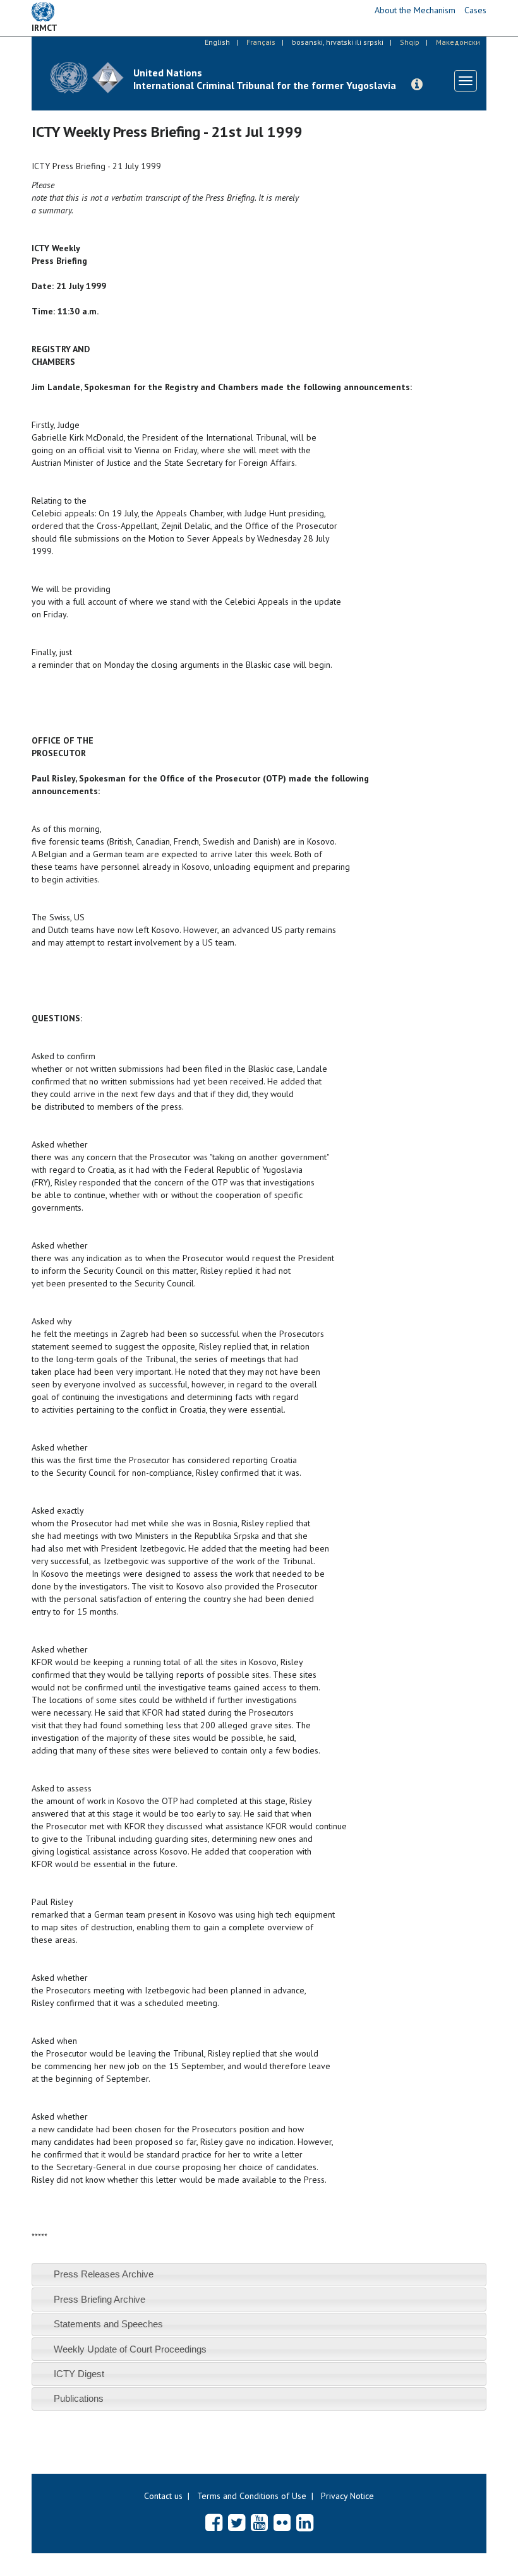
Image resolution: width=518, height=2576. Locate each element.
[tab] (259, 2275)
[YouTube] (259, 2522)
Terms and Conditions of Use (252, 2496)
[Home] (87, 77)
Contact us (163, 2496)
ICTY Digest (79, 2374)
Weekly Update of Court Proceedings (130, 2349)
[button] (417, 85)
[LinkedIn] (305, 2522)
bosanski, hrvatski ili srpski (338, 42)
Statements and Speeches (108, 2324)
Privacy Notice (347, 2496)
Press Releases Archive (104, 2274)
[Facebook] (214, 2522)
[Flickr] (282, 2522)
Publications (79, 2398)
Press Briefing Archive (99, 2299)
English (217, 42)
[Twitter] (237, 2522)
